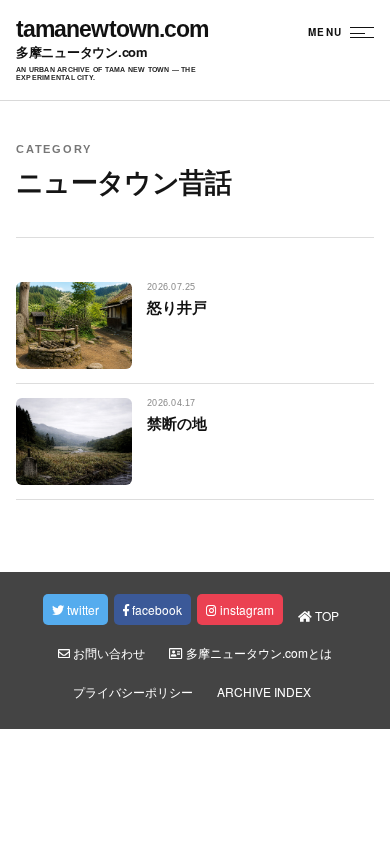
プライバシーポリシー (133, 691)
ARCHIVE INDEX (264, 691)
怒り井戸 (177, 307)
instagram (245, 609)
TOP (325, 615)
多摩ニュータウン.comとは (257, 652)
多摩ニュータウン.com (82, 52)
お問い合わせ (107, 652)
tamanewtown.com (112, 29)
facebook (155, 609)
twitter (81, 609)
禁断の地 (177, 423)
